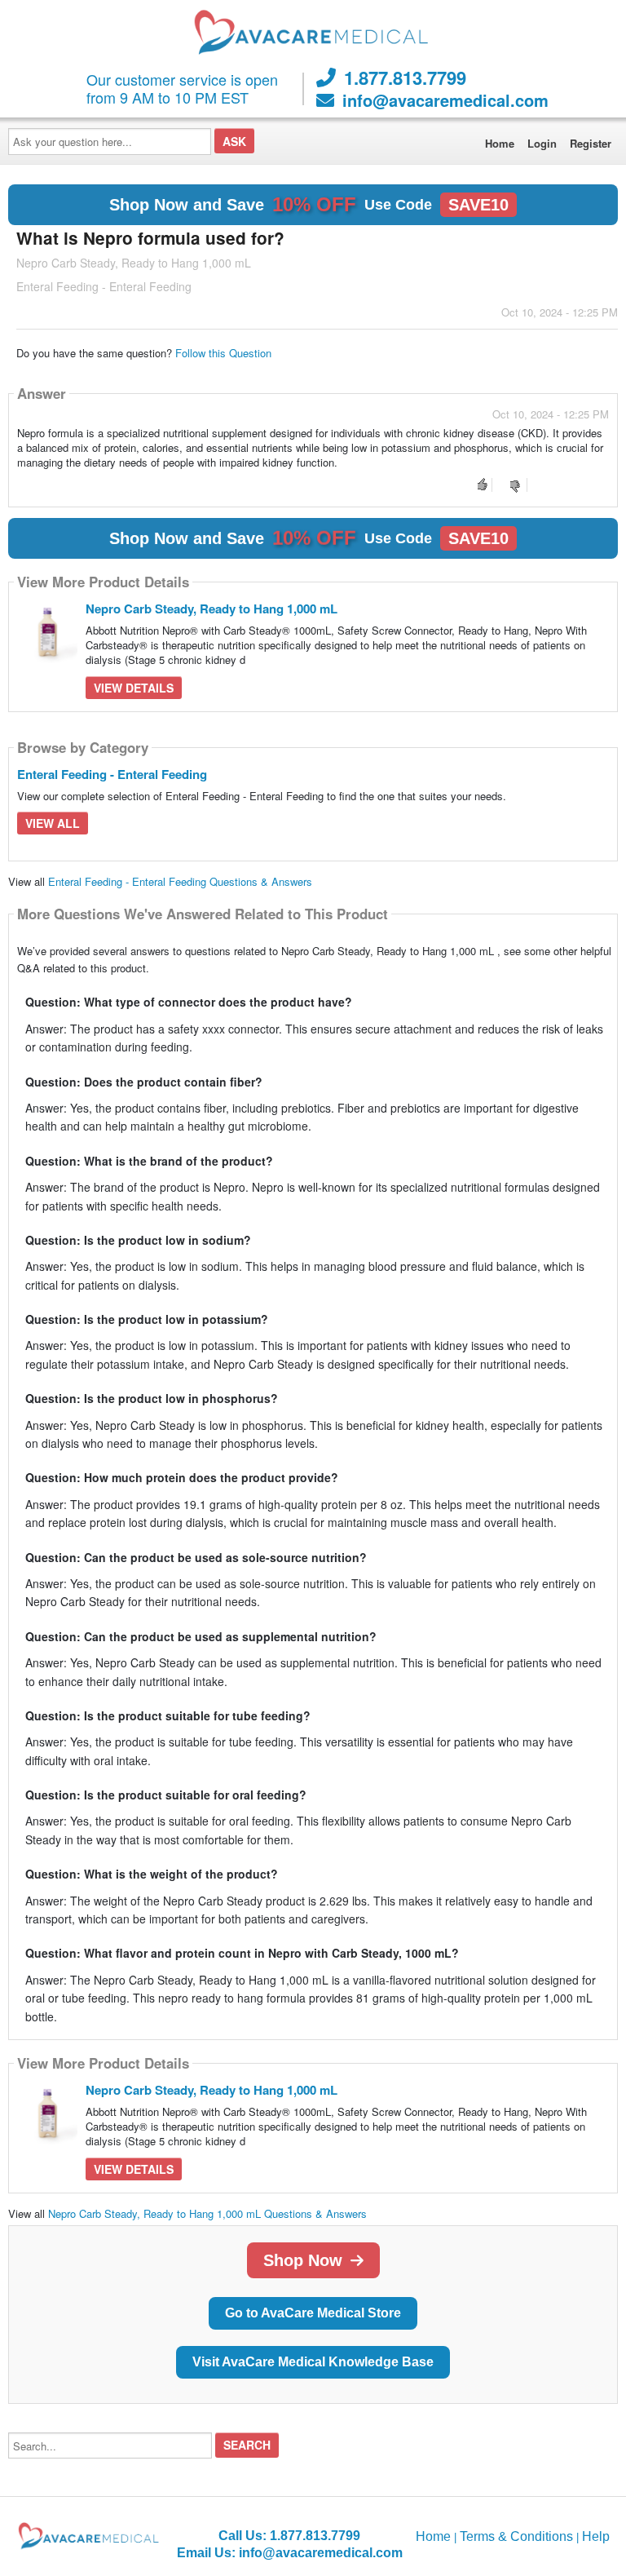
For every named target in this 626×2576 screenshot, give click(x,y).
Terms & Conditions (516, 2536)
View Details (134, 688)
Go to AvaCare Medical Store (313, 2313)
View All (53, 823)
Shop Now (303, 2260)
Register (591, 143)
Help (596, 2536)
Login (542, 143)
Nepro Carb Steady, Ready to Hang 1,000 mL (212, 609)
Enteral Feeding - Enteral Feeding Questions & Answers (180, 881)
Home (500, 143)
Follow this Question (223, 353)
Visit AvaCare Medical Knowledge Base (313, 2362)
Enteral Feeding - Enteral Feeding (112, 774)
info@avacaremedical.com (445, 100)
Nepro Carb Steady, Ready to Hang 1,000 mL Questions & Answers (207, 2213)
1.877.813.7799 (405, 77)
